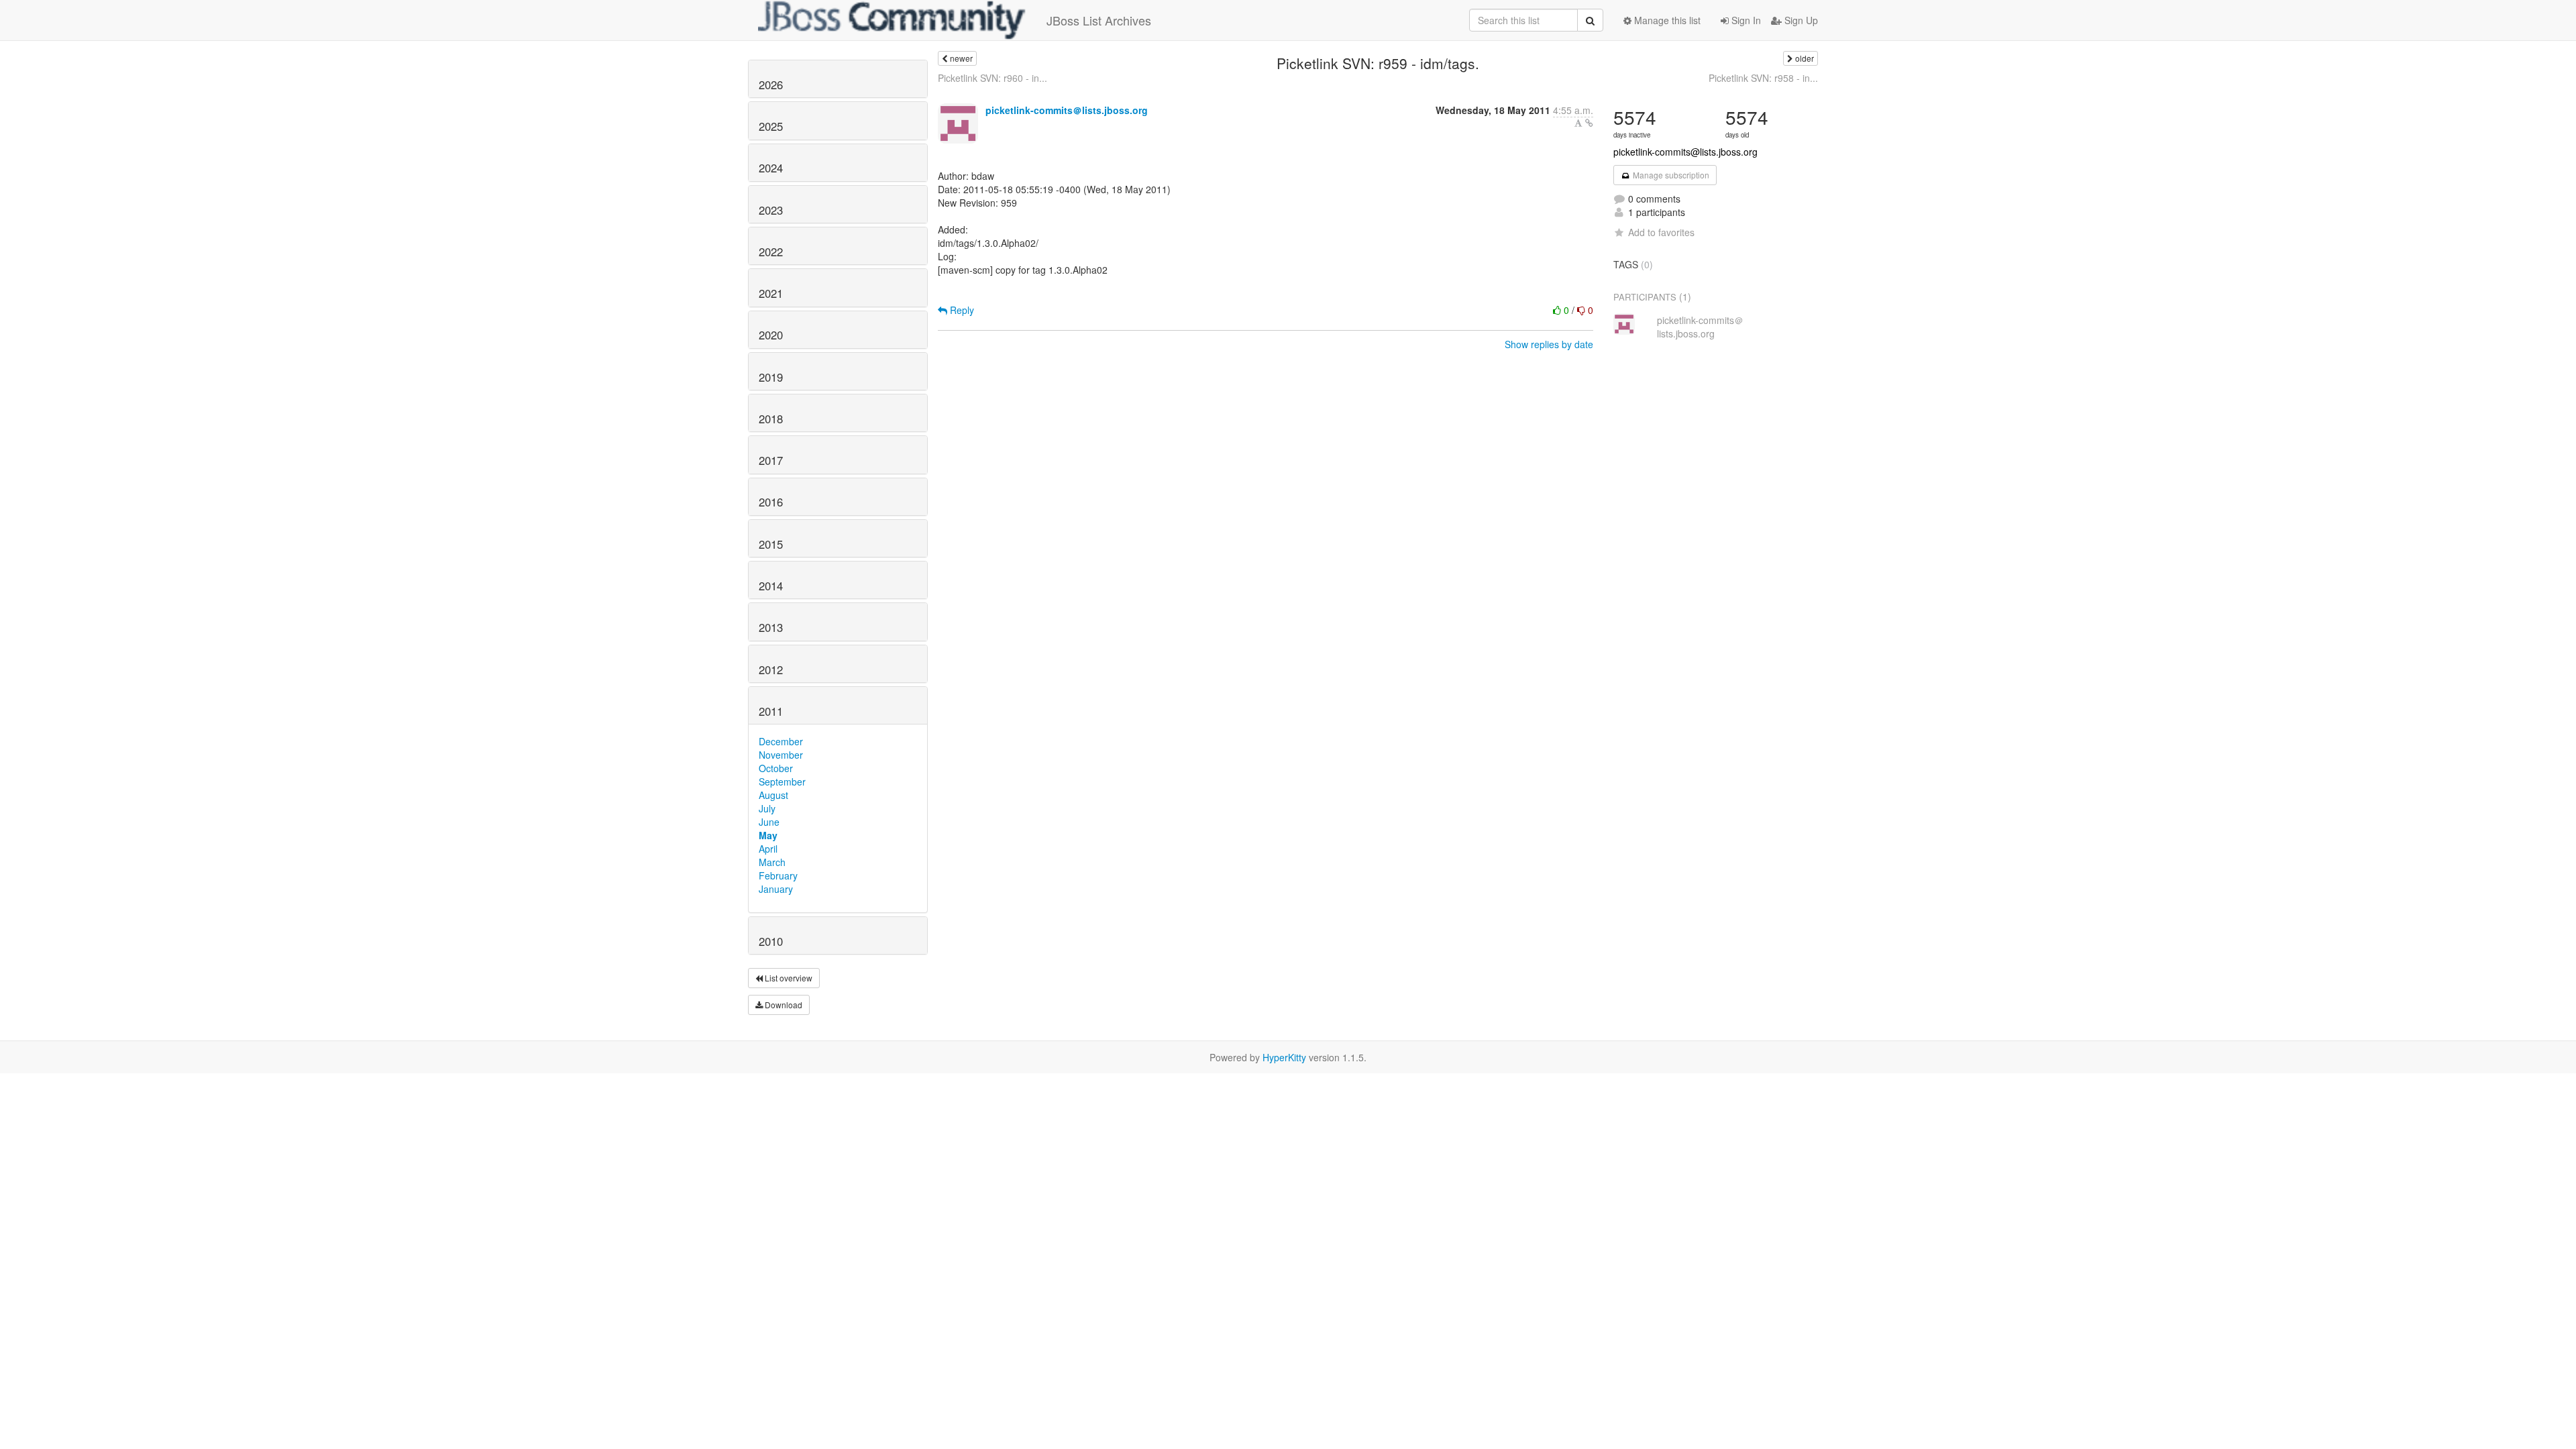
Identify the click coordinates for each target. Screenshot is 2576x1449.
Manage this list (1666, 20)
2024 (771, 168)
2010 (771, 941)
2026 (771, 85)
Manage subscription (1670, 175)
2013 (771, 627)
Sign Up (1800, 20)
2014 (771, 586)
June (769, 822)
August (773, 795)
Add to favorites (1661, 232)
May (768, 835)
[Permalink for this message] (1589, 123)
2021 (771, 293)
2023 (771, 210)
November (781, 755)
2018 (771, 419)
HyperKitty (1284, 1057)
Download (783, 1005)
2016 (771, 502)
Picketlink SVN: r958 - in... (1763, 78)
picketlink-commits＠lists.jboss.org (1067, 110)
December (781, 741)
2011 (771, 711)
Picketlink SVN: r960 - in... (992, 78)
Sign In (1745, 20)
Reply (961, 310)
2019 (771, 377)
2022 (771, 252)
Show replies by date (1549, 344)
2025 (771, 126)
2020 (771, 335)
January (776, 889)
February (778, 875)
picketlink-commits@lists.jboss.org (1685, 152)
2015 (771, 544)
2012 (771, 669)
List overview (788, 978)
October (776, 768)
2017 (771, 460)
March (772, 862)
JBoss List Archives (1099, 20)
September (782, 782)
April (768, 849)
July (767, 808)
